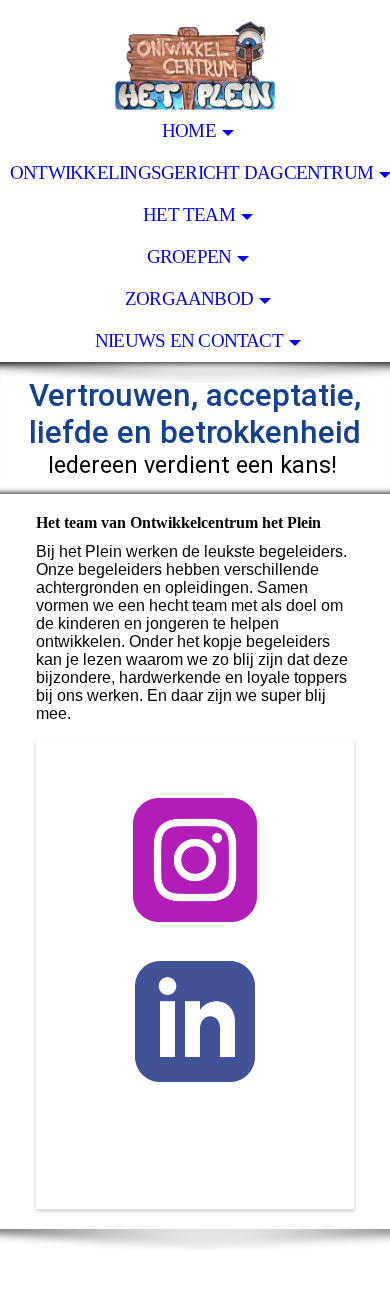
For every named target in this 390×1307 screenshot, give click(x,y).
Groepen (189, 256)
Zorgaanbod (189, 298)
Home (189, 130)
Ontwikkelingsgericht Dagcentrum (191, 172)
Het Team (189, 214)
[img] (195, 55)
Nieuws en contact (189, 340)
